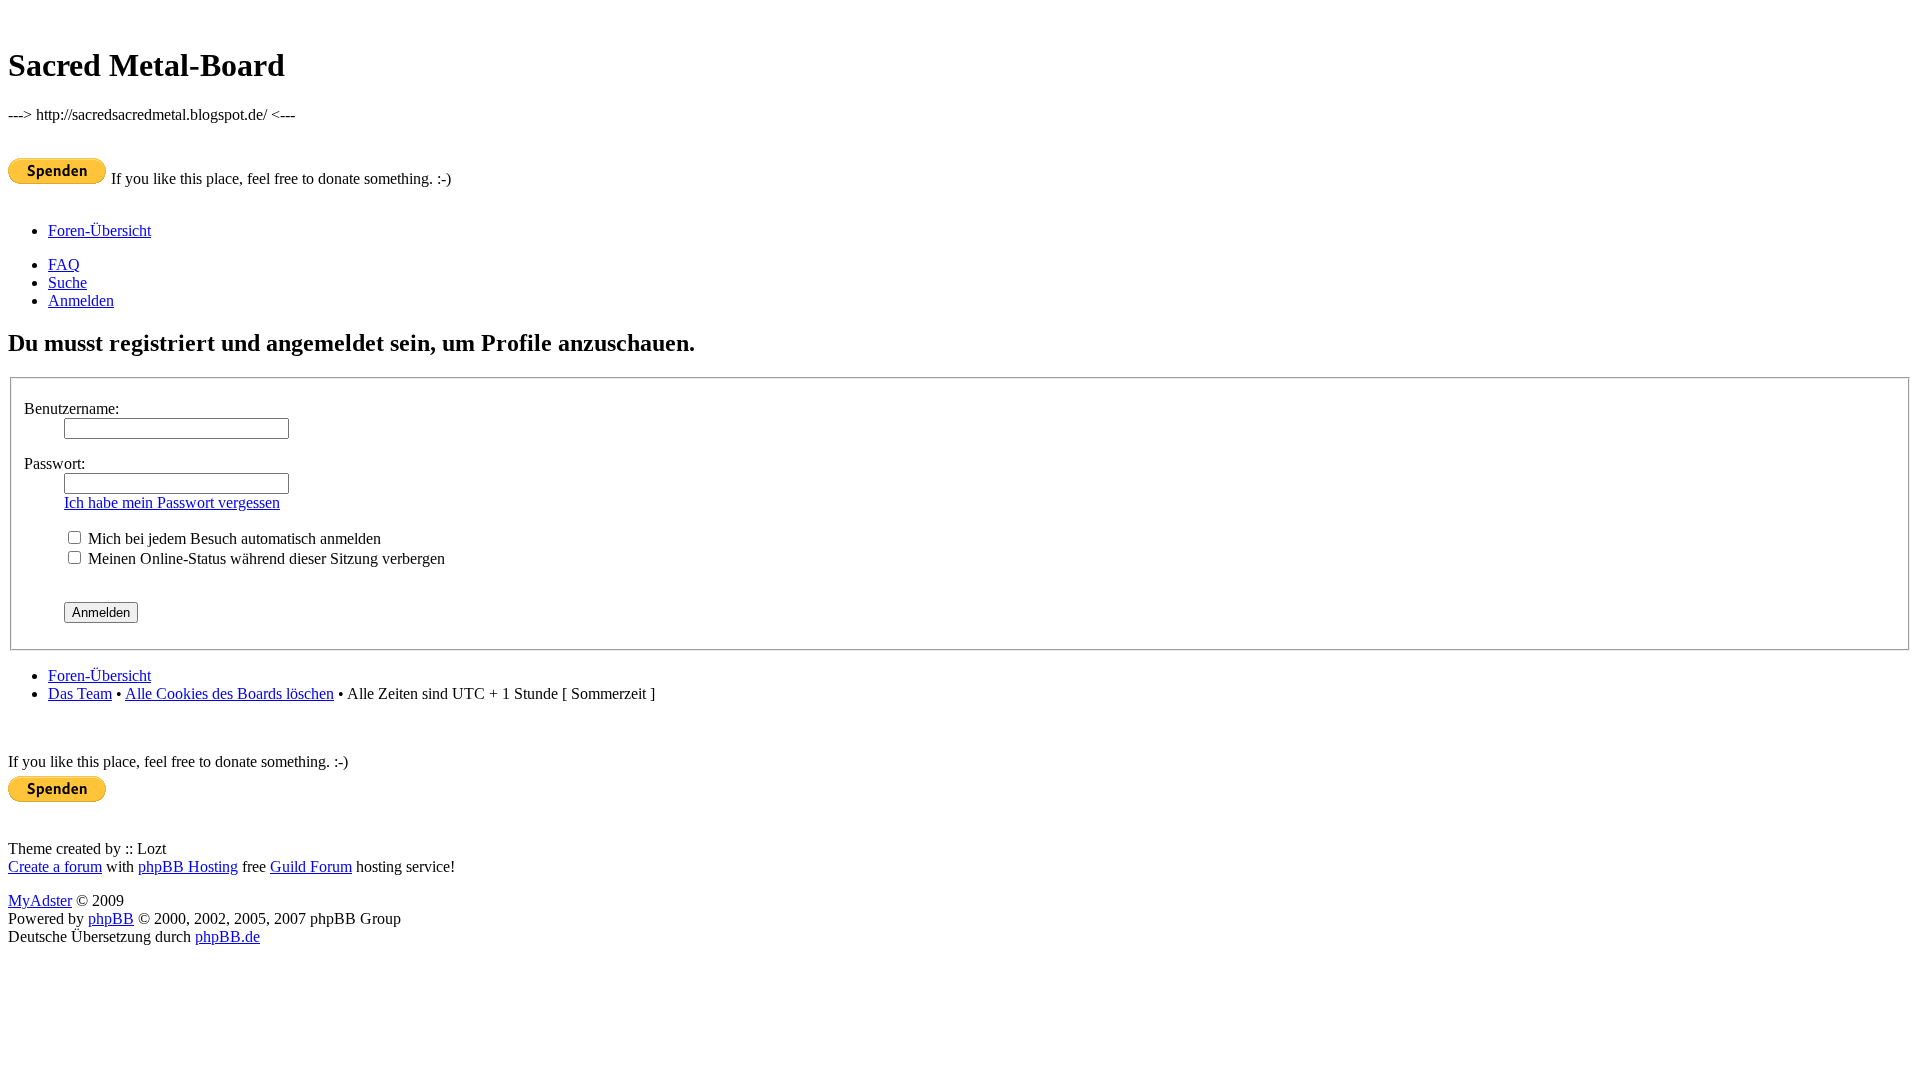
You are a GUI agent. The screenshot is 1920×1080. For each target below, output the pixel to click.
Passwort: (54, 463)
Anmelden (81, 300)
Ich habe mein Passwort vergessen (172, 502)
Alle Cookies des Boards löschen (229, 693)
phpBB (111, 918)
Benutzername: (71, 408)
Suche (67, 282)
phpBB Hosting (188, 866)
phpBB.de (227, 936)
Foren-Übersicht (99, 230)
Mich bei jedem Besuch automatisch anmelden (232, 538)
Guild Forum (311, 866)
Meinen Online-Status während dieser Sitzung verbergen (264, 558)
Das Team (80, 693)
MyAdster (40, 900)
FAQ (64, 264)
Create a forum (55, 866)
